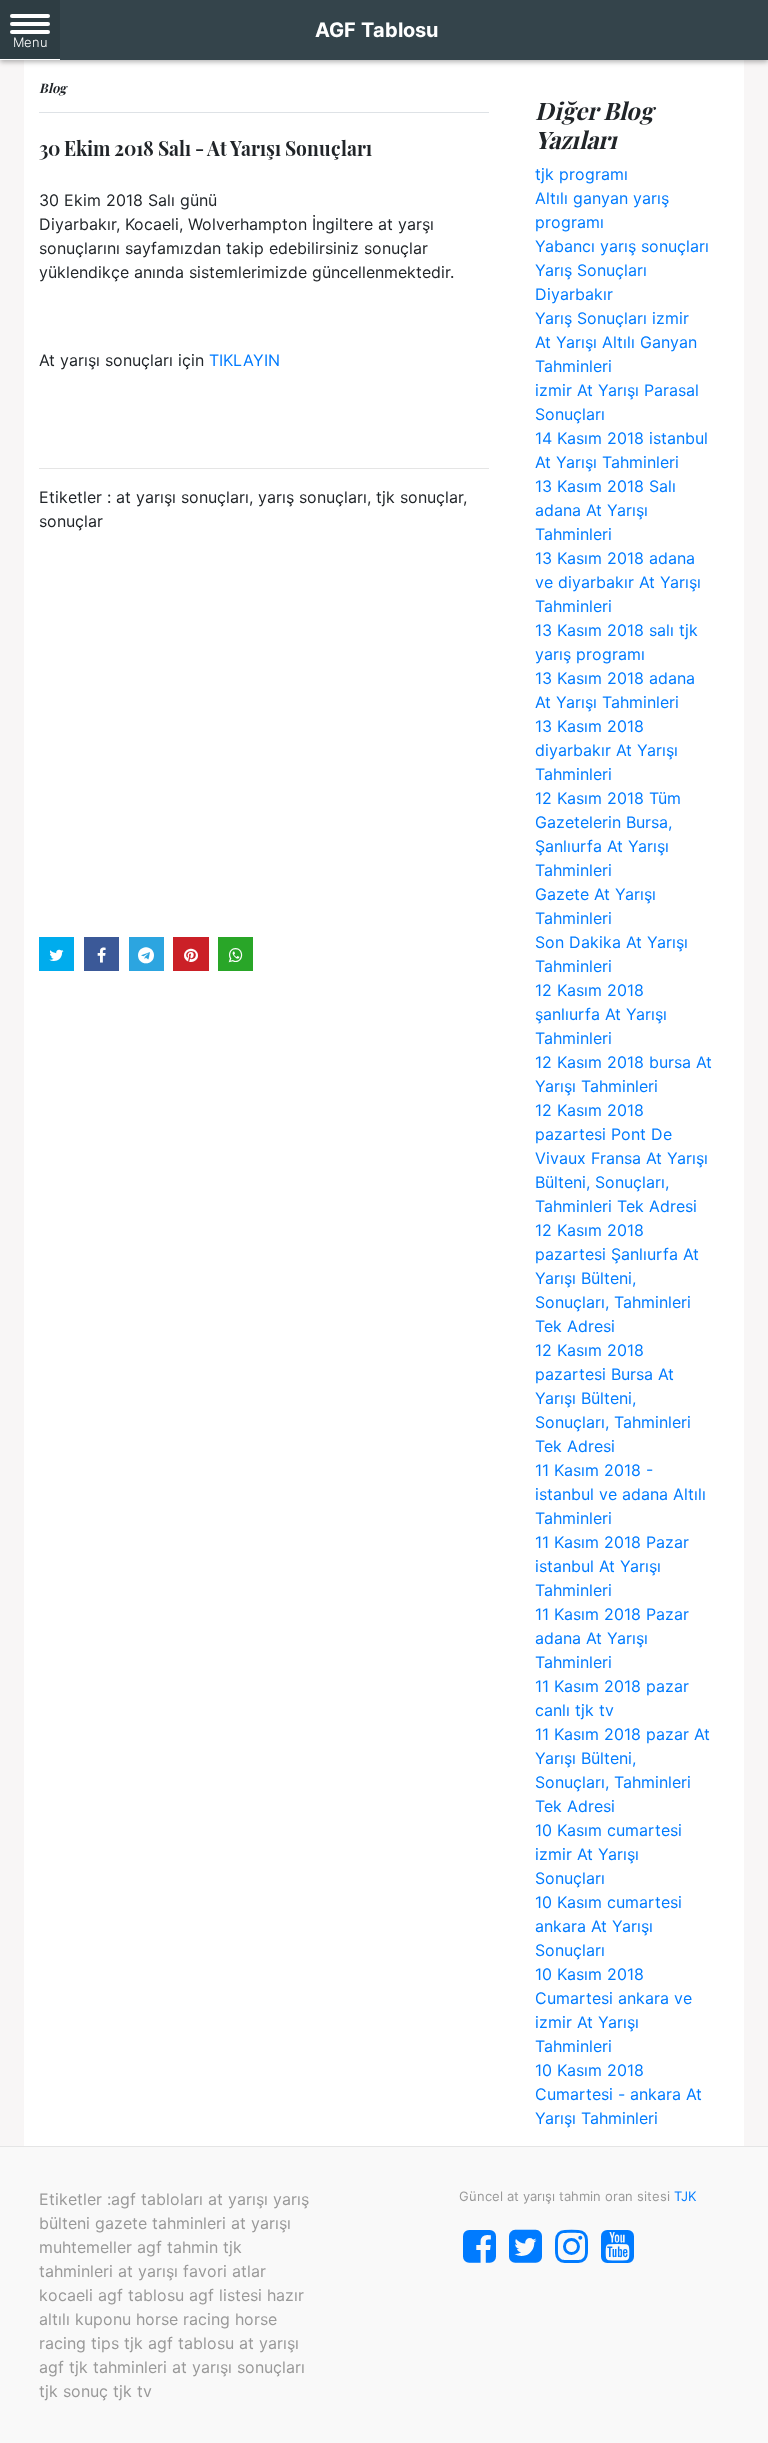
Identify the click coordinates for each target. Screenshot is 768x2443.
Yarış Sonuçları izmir (612, 318)
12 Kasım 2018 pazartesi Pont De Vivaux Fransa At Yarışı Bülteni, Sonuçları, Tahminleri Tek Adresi (621, 1158)
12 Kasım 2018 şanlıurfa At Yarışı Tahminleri (601, 1014)
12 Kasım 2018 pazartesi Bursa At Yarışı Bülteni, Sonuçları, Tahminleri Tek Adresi (613, 1398)
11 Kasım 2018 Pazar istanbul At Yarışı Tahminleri (612, 1566)
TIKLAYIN (244, 360)
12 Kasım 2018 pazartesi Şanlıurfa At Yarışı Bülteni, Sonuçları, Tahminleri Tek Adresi (617, 1278)
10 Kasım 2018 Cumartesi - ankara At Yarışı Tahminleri (618, 2094)
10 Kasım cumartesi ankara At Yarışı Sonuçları (608, 1926)
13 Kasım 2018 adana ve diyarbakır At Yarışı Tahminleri (618, 582)
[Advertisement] (264, 733)
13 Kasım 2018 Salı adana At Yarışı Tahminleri (605, 510)
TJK (685, 2196)
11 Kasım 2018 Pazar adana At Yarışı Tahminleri (612, 1638)
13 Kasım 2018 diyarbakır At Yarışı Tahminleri (606, 750)
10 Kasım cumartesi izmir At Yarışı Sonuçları (608, 1854)
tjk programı (581, 174)
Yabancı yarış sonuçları (622, 246)
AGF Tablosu (376, 30)
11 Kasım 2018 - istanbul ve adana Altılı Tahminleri (620, 1494)
